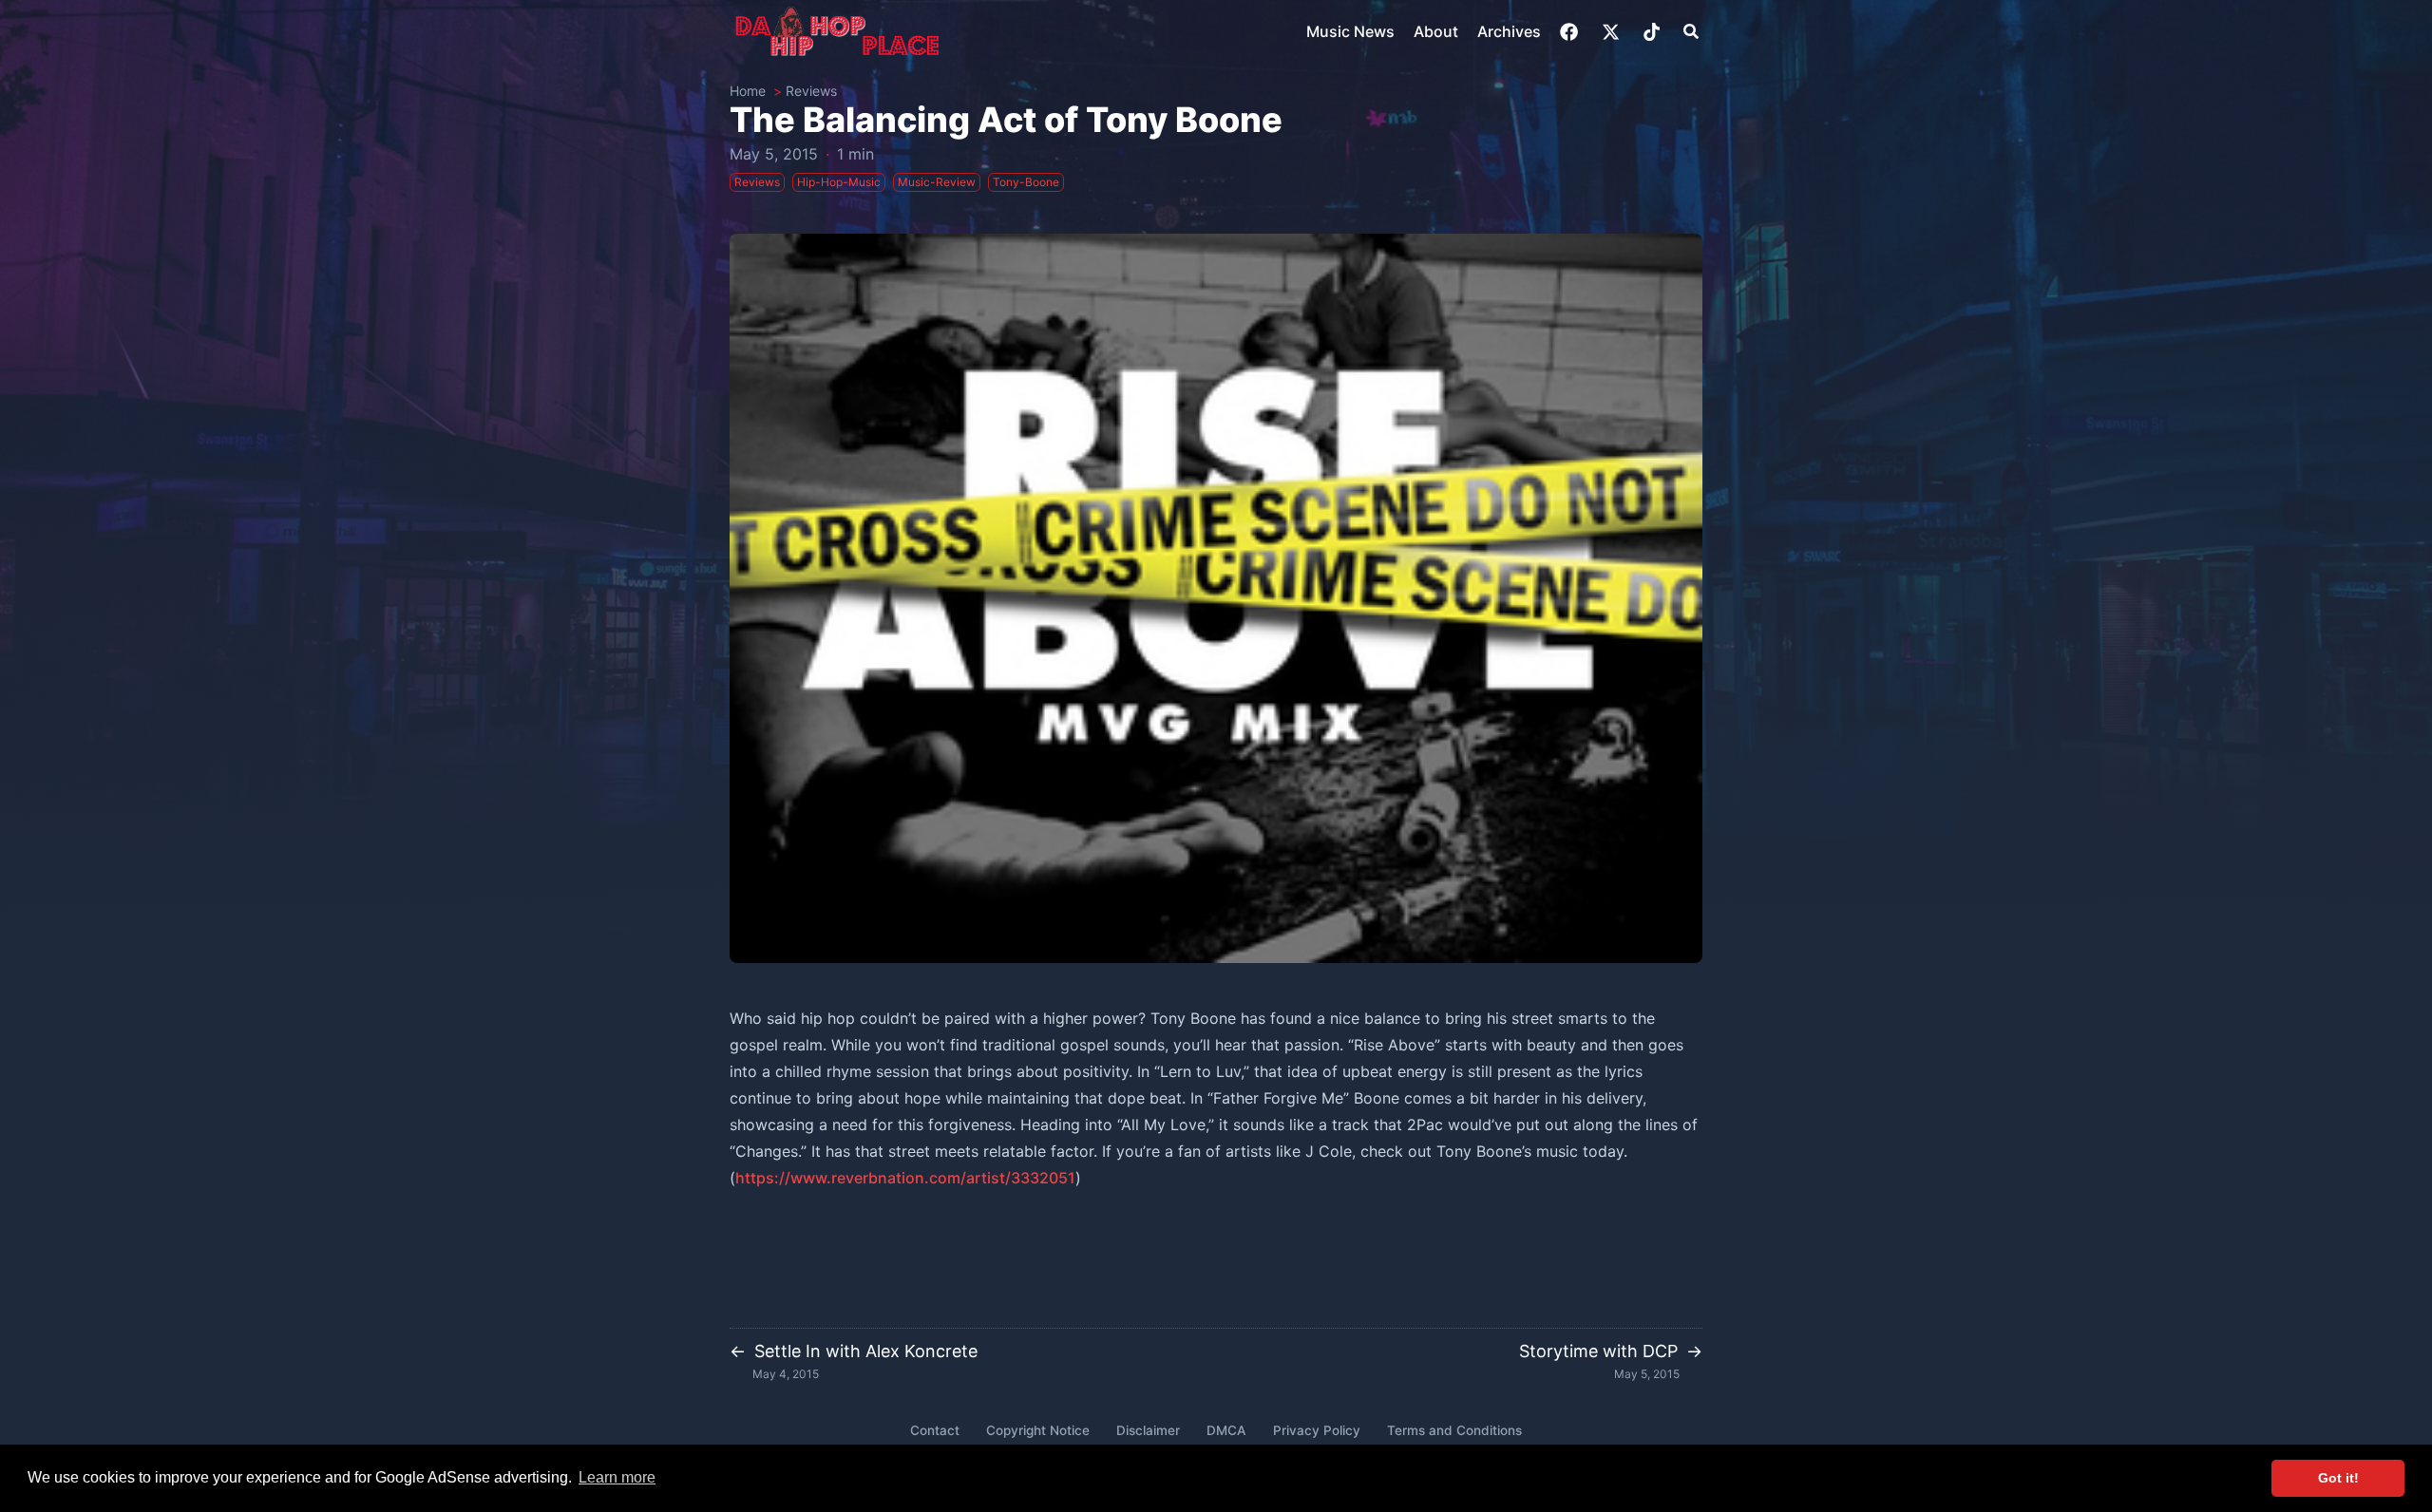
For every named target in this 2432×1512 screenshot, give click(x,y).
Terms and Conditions (1454, 1430)
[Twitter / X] (1613, 32)
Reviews (811, 91)
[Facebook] (1571, 32)
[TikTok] (1653, 32)
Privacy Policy (1317, 1430)
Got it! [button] (2338, 1478)
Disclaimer (1148, 1430)
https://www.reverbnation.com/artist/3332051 (905, 1178)
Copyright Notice (1038, 1430)
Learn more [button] (617, 1477)
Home (748, 91)
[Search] (1691, 31)
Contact (935, 1430)
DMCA (1226, 1430)
